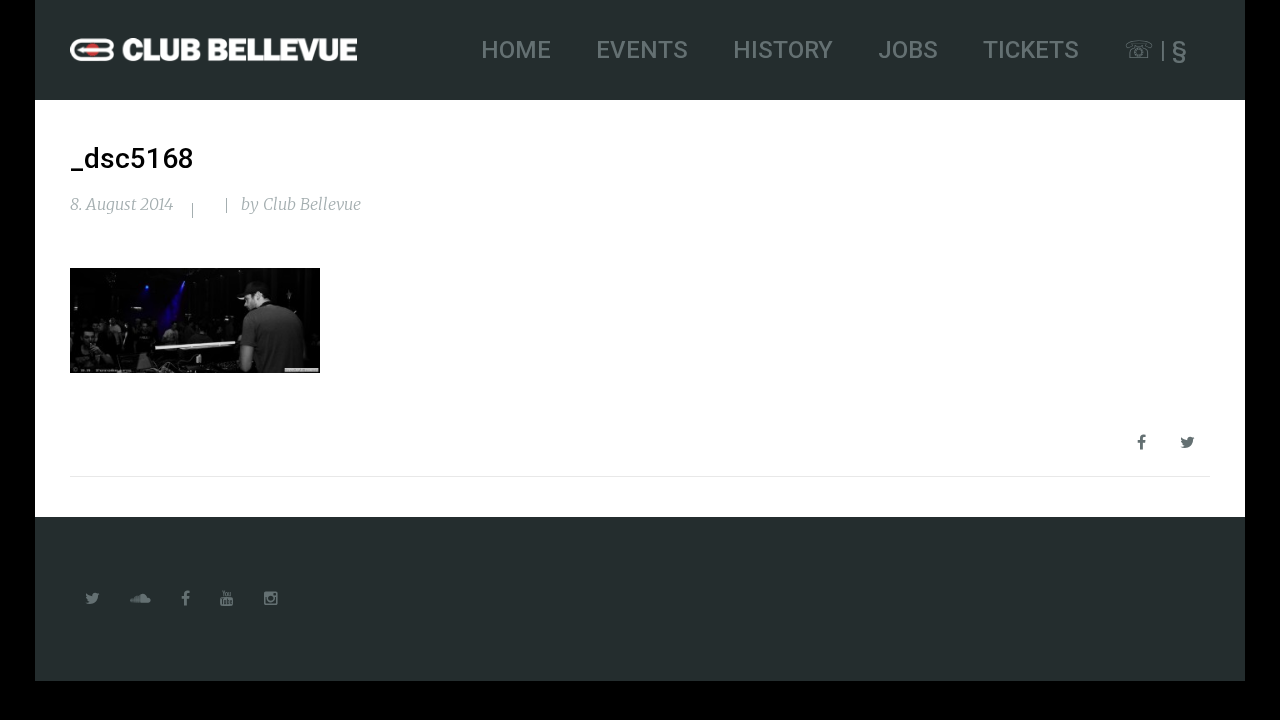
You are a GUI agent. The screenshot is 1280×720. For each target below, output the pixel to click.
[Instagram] (271, 599)
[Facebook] (185, 599)
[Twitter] (92, 599)
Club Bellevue (312, 204)
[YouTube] (227, 599)
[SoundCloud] (140, 599)
